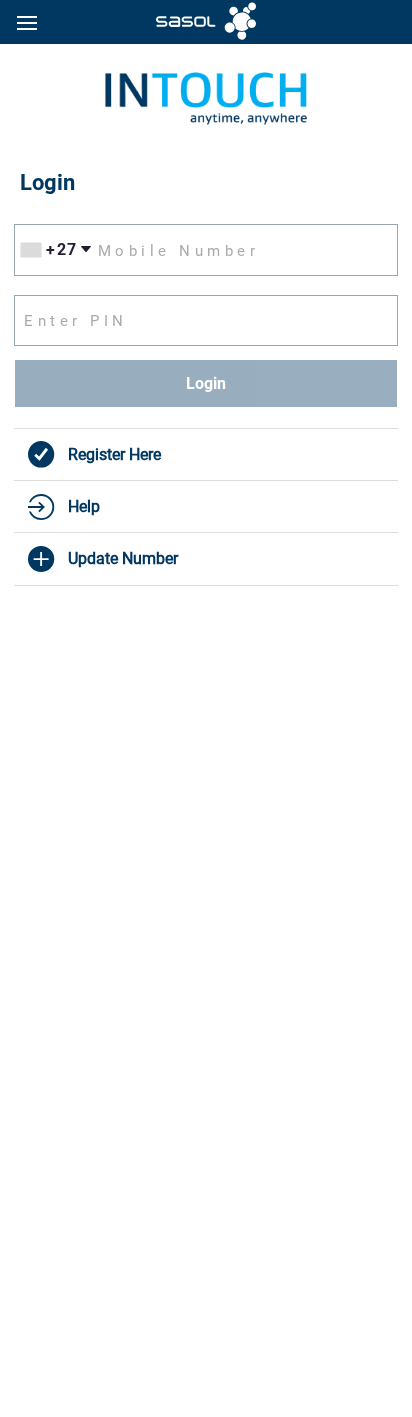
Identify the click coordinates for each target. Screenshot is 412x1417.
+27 (62, 249)
